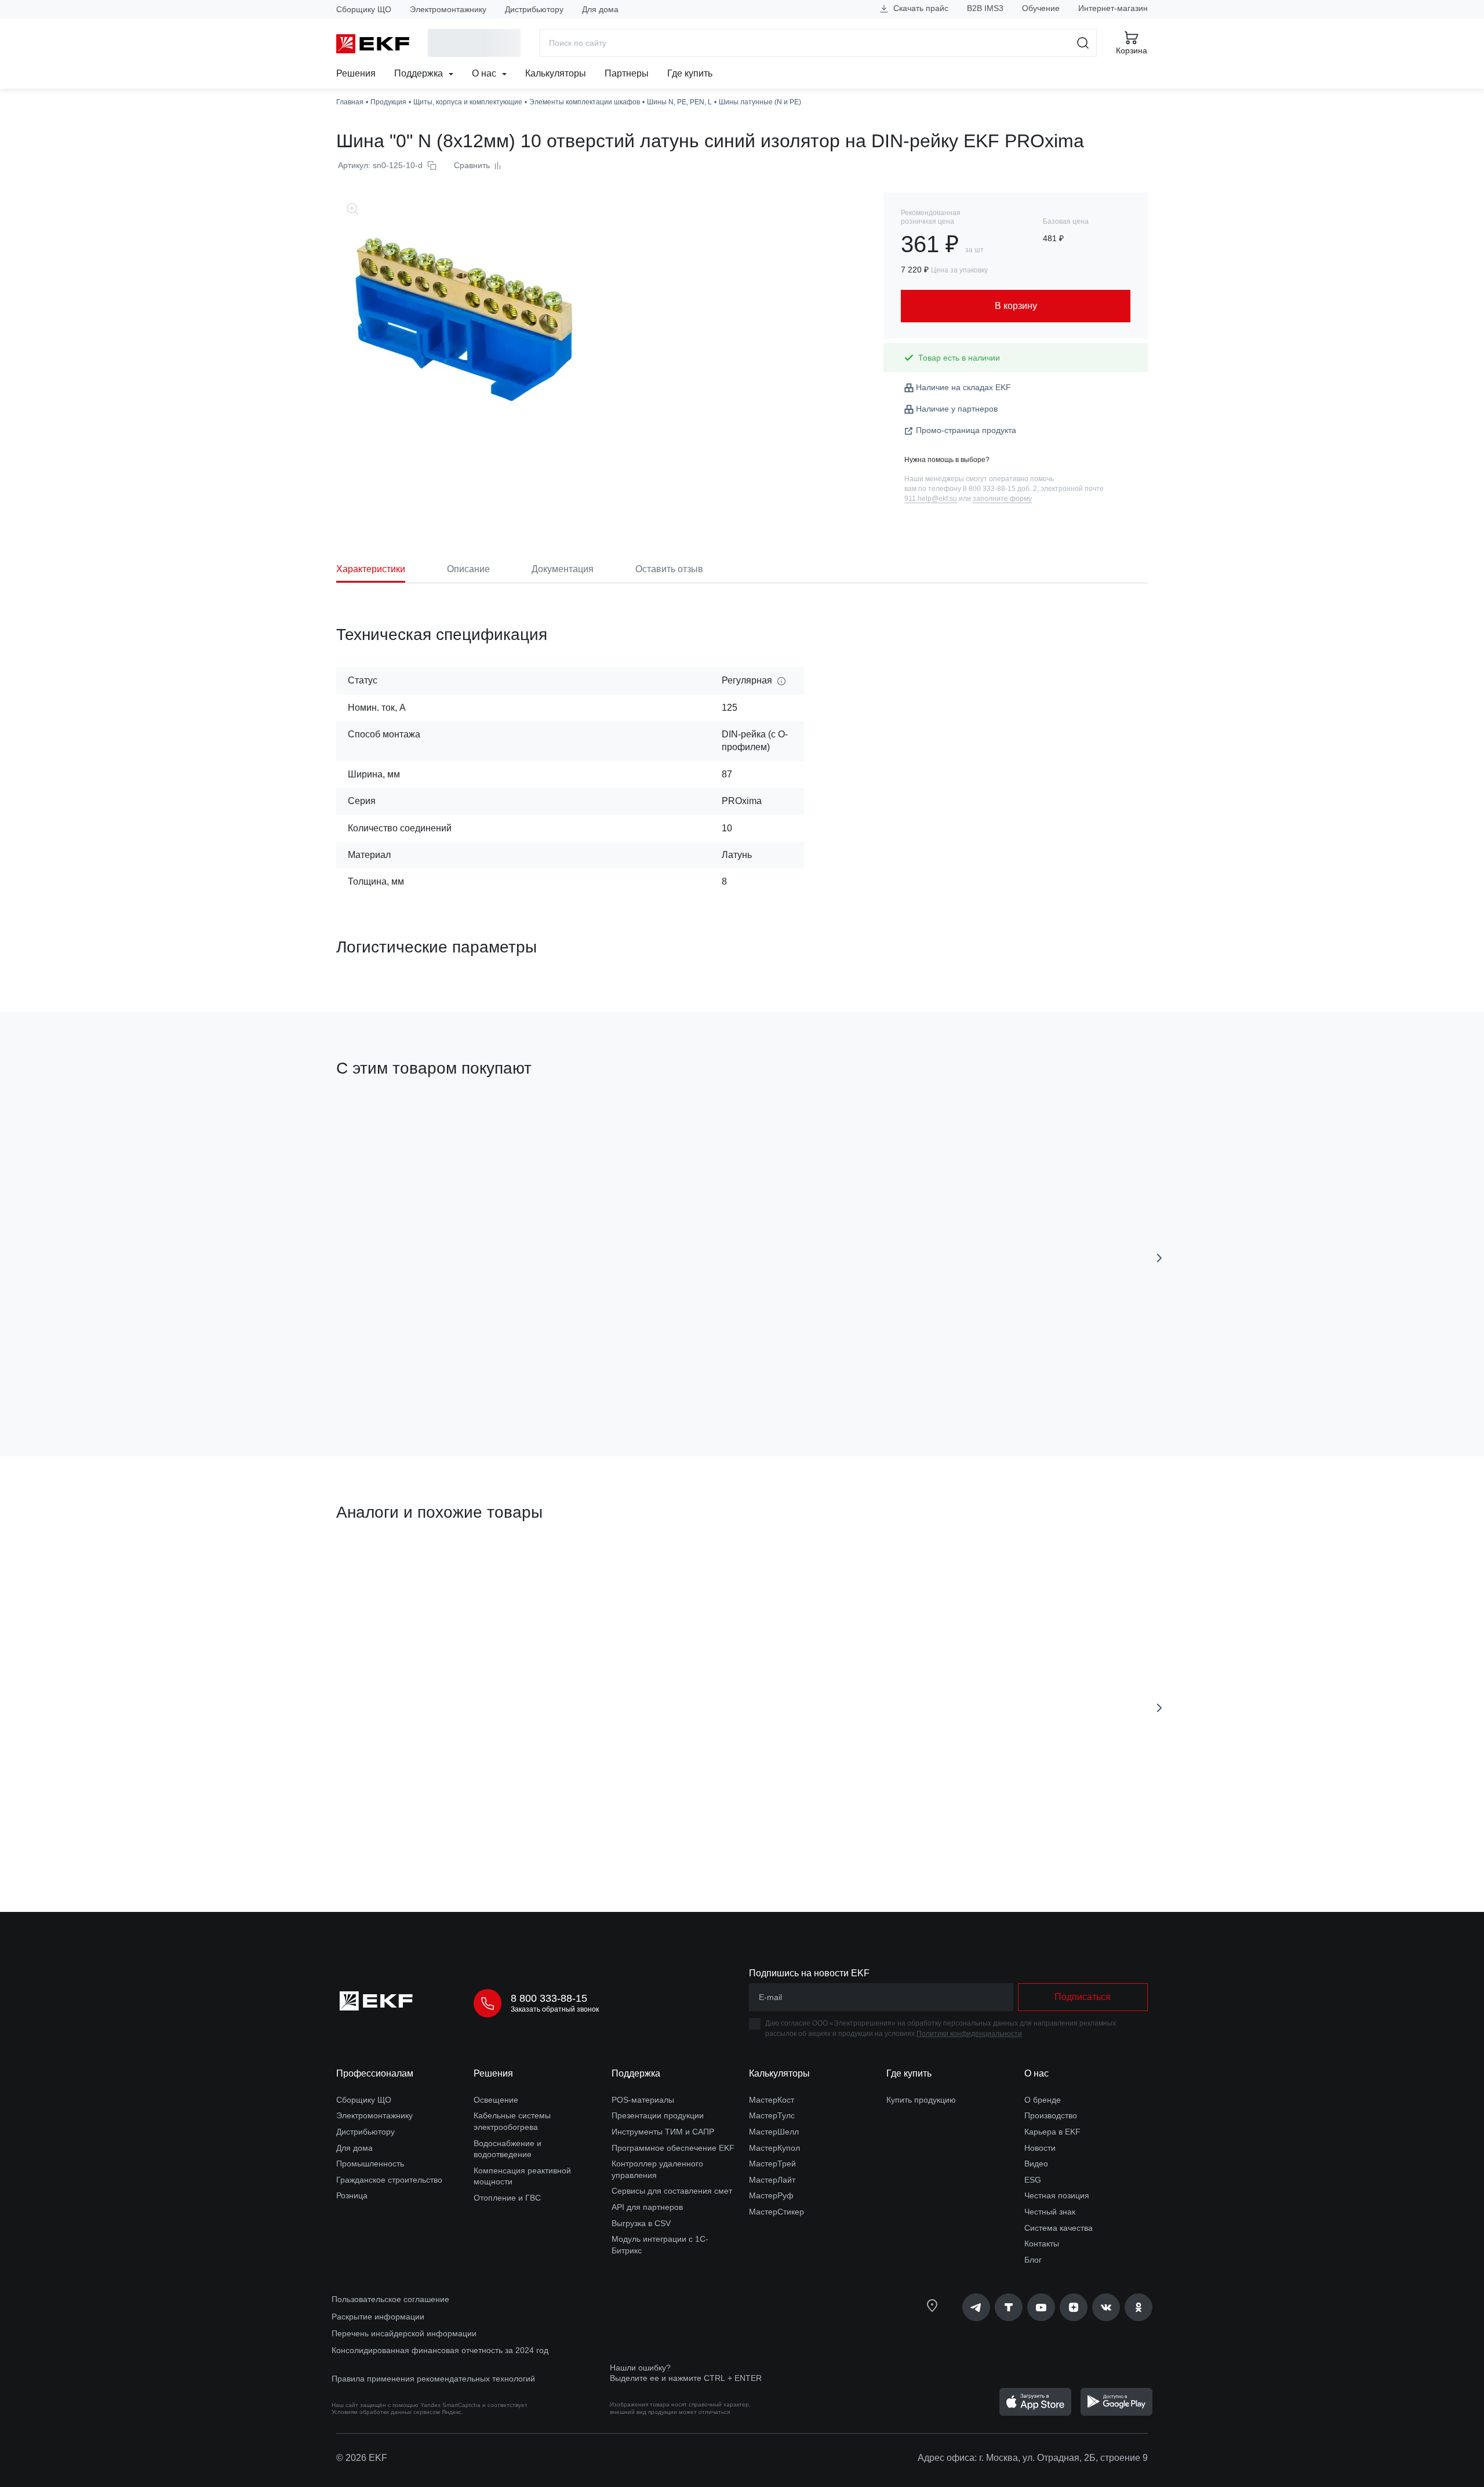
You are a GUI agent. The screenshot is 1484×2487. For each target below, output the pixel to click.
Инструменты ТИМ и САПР (663, 2132)
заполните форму (1002, 499)
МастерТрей (772, 2164)
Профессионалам (375, 2073)
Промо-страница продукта (966, 430)
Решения (356, 73)
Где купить (690, 73)
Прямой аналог (379, 1568)
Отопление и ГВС (507, 2198)
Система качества (1059, 2228)
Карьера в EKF (1052, 2132)
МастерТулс (772, 2115)
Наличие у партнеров (957, 409)
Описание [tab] (468, 569)
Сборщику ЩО (364, 9)
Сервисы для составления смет (672, 2191)
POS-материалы (643, 2100)
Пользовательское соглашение (390, 2299)
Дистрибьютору (534, 9)
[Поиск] (1083, 43)
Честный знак (1050, 2212)
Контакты (1042, 2244)
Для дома (600, 9)
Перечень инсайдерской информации (404, 2333)
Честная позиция (1057, 2195)
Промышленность (370, 2164)
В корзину (403, 1382)
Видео (1036, 2164)
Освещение (496, 2100)
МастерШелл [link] (774, 2132)
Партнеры (627, 73)
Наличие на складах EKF (963, 387)
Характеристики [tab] (371, 569)
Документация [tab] (563, 569)
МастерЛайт (772, 2180)
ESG (1033, 2180)
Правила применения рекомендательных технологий (433, 2379)
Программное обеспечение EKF (673, 2148)
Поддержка (420, 73)
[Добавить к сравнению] (506, 1382)
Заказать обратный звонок (555, 2009)
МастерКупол (774, 2148)
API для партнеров (647, 2207)
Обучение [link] (1041, 8)
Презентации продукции (658, 2115)
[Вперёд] (1159, 1258)
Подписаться (1083, 1997)
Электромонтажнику (448, 9)
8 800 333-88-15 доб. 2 (1000, 489)
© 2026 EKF (362, 2458)
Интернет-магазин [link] (1113, 8)
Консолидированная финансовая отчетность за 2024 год (440, 2350)
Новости (1040, 2148)
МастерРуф (771, 2195)
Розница (352, 2195)
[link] (976, 2307)
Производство (1051, 2115)
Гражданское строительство (389, 2180)
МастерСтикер (776, 2212)
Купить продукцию (921, 2100)
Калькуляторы (556, 73)
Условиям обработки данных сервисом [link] (386, 2412)
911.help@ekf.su (931, 499)
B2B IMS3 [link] (985, 8)
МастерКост (772, 2100)
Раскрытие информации (378, 2317)
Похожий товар (586, 1568)
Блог (1033, 2260)
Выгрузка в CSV (641, 2223)
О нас (485, 73)
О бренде (1043, 2100)
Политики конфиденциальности (969, 2034)
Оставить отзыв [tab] (669, 569)
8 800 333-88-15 (549, 1998)
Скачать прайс (920, 8)
